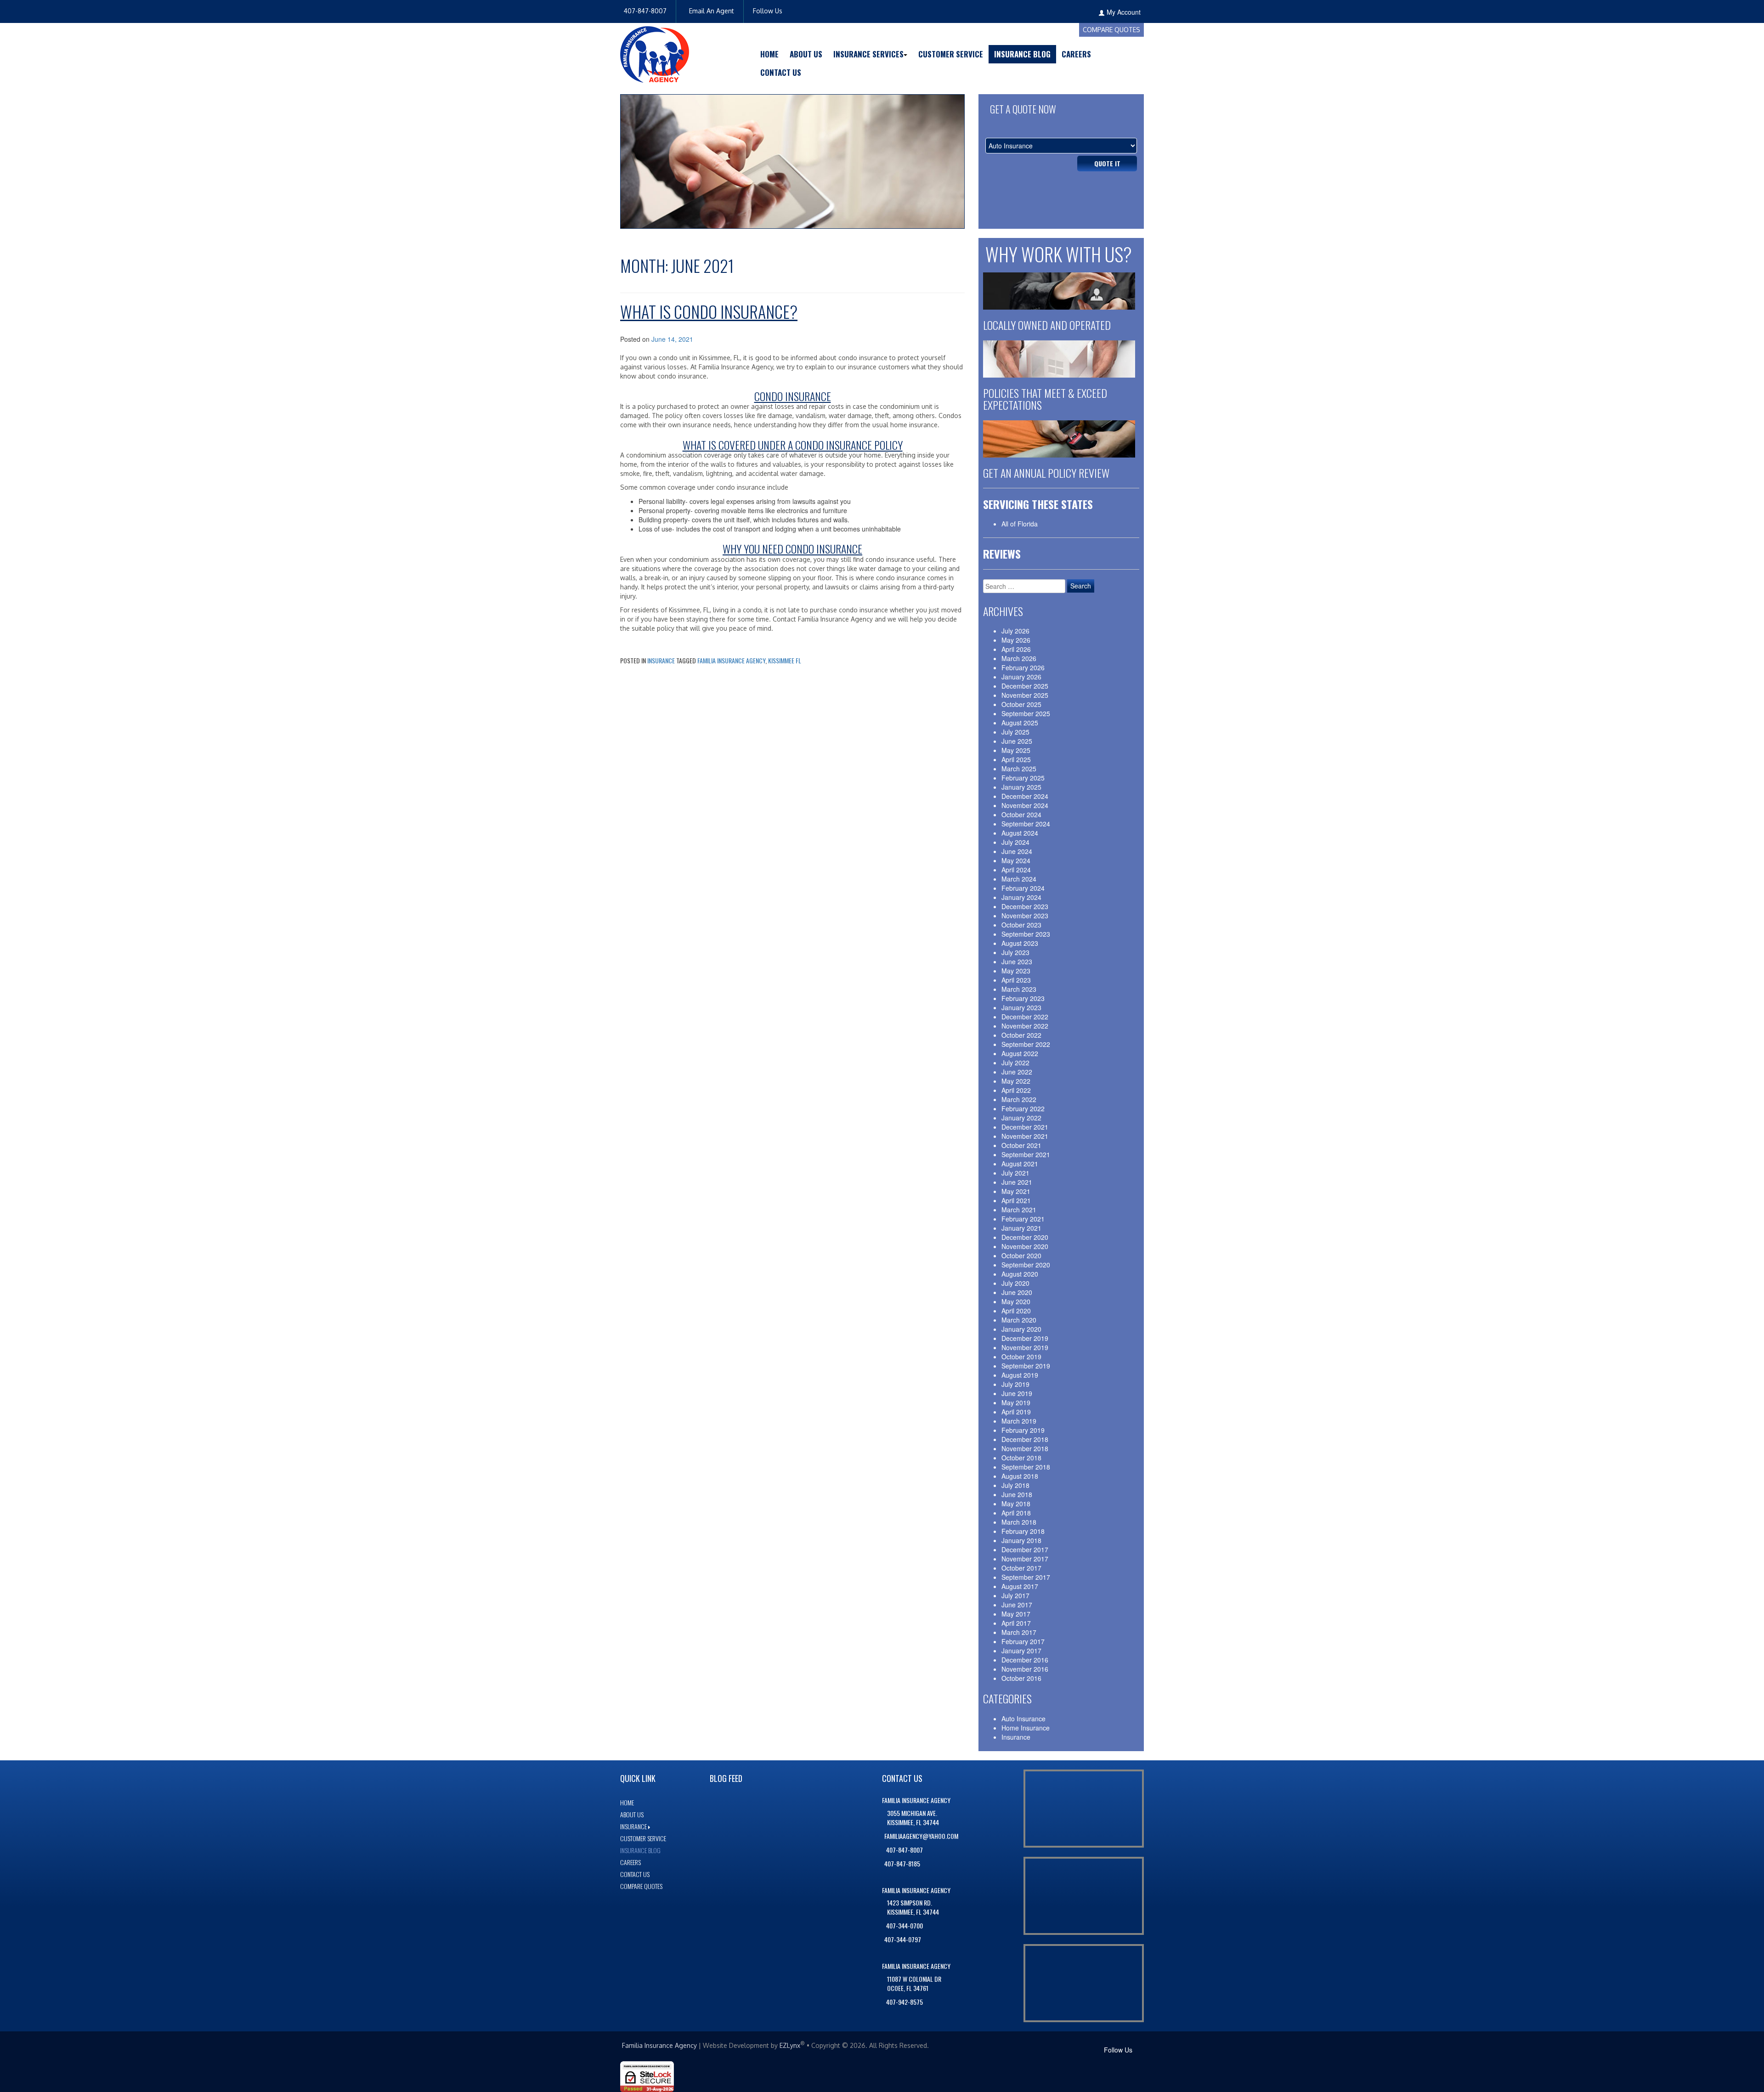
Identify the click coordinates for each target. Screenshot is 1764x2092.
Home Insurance (1026, 1728)
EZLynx (790, 2045)
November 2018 (1025, 1448)
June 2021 (1017, 1182)
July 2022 (1015, 1063)
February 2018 (1023, 1531)
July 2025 (1015, 732)
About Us (806, 54)
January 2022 (1021, 1118)
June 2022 (1017, 1072)
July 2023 (1015, 952)
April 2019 (1016, 1412)
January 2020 (1021, 1329)
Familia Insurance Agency (731, 660)
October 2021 (1021, 1145)
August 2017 (1020, 1586)
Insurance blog (640, 1850)
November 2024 (1025, 805)
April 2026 (1016, 649)
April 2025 (1016, 759)
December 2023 (1025, 906)
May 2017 (1016, 1614)
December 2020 (1025, 1237)
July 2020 (1015, 1283)
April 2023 (1016, 980)
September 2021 (1026, 1154)
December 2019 (1025, 1338)
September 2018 (1026, 1467)
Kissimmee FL (785, 660)
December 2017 (1025, 1549)
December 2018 (1025, 1439)
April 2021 (1016, 1200)
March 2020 (1019, 1320)
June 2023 (1017, 961)
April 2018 (1016, 1513)
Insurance (661, 660)
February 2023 (1023, 998)
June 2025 (1017, 741)
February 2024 (1023, 888)
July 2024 (1015, 842)
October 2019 (1021, 1357)
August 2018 (1020, 1476)
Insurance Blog (1022, 54)
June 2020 (1017, 1292)
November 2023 (1025, 916)
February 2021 (1023, 1219)
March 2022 (1019, 1099)
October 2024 (1021, 814)
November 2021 (1025, 1136)
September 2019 (1026, 1366)
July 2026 (1015, 631)
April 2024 (1016, 870)
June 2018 (1017, 1494)
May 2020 (1016, 1301)
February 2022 (1023, 1108)
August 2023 (1020, 943)
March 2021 (1019, 1210)
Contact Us (781, 72)
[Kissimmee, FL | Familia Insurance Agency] (655, 53)
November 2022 (1025, 1026)
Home (769, 54)
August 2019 (1020, 1375)
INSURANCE (633, 1826)
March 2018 (1019, 1522)
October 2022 (1021, 1035)
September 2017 (1026, 1577)
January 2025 (1021, 787)
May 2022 (1016, 1081)
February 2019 (1023, 1430)
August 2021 (1020, 1164)
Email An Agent (711, 11)
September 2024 (1026, 824)
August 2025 (1020, 723)
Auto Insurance (1023, 1719)
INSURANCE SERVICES (868, 54)
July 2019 (1015, 1384)
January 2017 (1021, 1651)
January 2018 (1021, 1540)
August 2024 (1020, 833)
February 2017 (1023, 1641)
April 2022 (1016, 1090)
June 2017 (1017, 1605)
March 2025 (1019, 769)
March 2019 (1019, 1421)
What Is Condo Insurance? (709, 311)
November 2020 (1025, 1246)
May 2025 (1016, 750)
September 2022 (1026, 1044)
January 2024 (1021, 897)
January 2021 (1021, 1228)
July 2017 (1015, 1595)
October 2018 (1021, 1458)
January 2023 (1021, 1007)
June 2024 (1017, 851)
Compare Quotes (1111, 30)
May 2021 (1016, 1191)
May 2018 (1016, 1504)
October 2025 (1021, 704)
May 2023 (1016, 971)
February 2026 (1023, 667)
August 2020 (1020, 1274)
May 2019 (1016, 1402)
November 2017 (1025, 1559)
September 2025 (1026, 713)
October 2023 (1021, 925)
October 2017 (1021, 1568)
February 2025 (1023, 778)
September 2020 (1026, 1265)
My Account (1124, 12)
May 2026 (1016, 640)
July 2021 (1015, 1173)
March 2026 (1019, 658)
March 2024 (1019, 879)
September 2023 (1026, 934)
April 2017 (1016, 1623)
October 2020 (1021, 1255)
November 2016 (1025, 1669)
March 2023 (1019, 989)
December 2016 (1025, 1660)
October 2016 (1021, 1678)
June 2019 (1017, 1393)
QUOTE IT (1107, 163)
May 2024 (1016, 860)
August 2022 (1020, 1053)
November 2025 (1025, 695)
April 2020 (1016, 1311)
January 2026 (1021, 677)
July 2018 (1015, 1485)
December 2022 (1025, 1017)
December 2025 (1025, 686)
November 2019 (1025, 1347)
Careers (1076, 54)
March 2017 (1019, 1632)
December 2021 (1025, 1127)
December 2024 (1025, 796)
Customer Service (951, 54)
